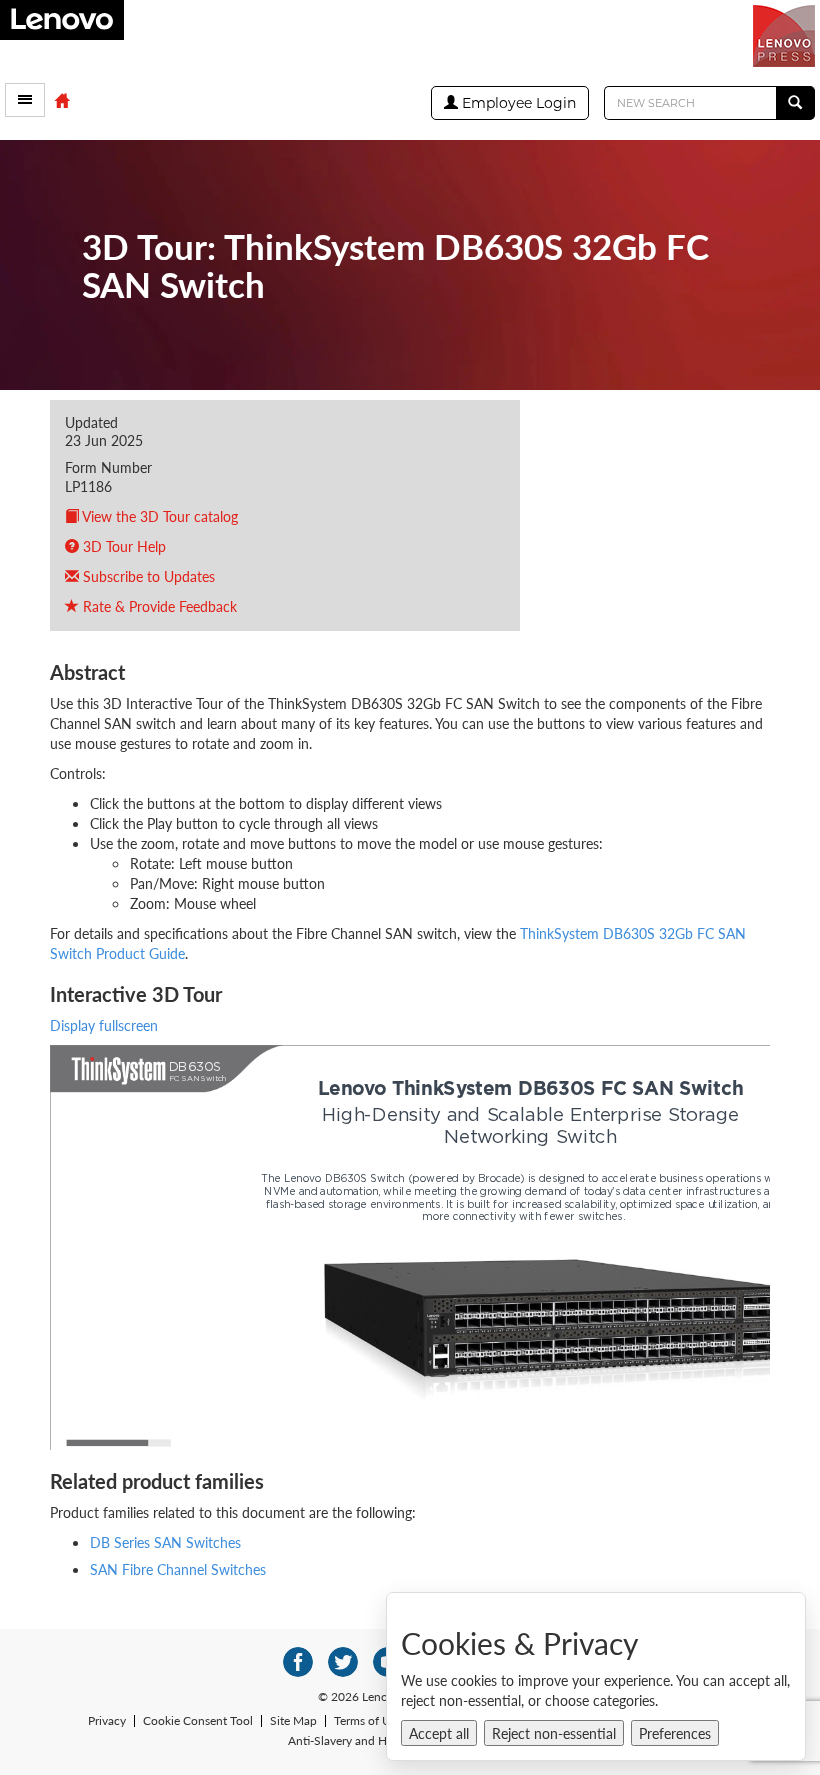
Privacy (107, 1721)
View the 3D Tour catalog (158, 516)
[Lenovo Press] (786, 33)
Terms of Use (368, 1721)
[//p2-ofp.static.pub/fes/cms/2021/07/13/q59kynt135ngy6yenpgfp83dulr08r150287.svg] (343, 1662)
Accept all (439, 1733)
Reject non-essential (554, 1733)
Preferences (675, 1733)
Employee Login (517, 103)
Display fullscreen (104, 1025)
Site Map (293, 1721)
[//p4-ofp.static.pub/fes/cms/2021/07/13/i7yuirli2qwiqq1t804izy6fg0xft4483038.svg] (298, 1662)
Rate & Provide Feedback (158, 606)
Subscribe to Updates (147, 576)
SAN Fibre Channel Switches (178, 1569)
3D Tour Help (122, 546)
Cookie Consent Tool (198, 1721)
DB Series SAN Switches (165, 1542)
